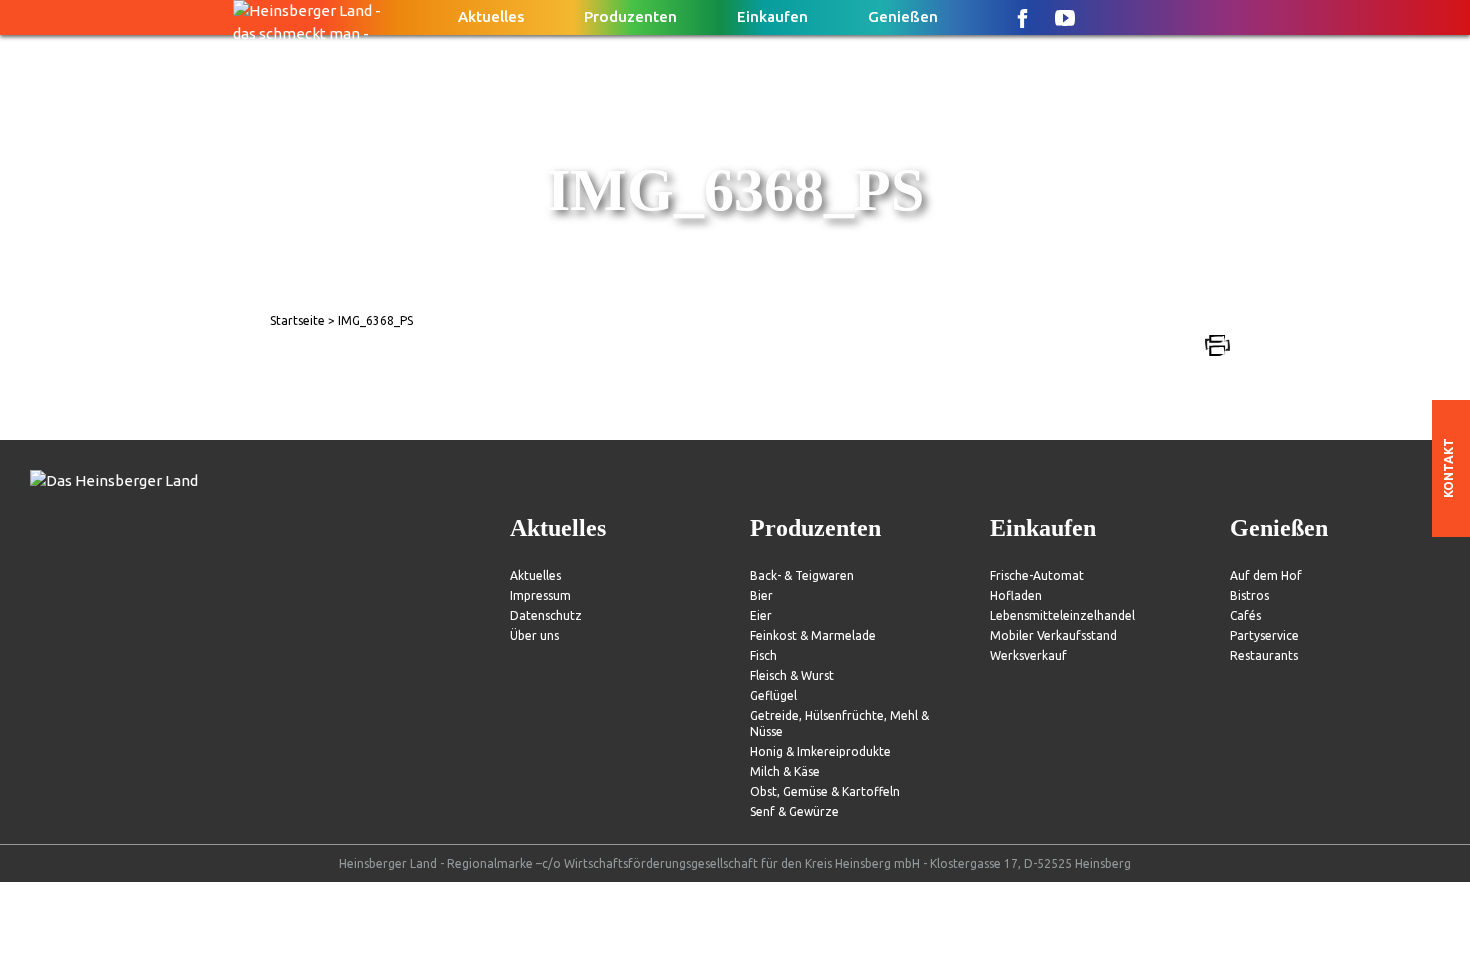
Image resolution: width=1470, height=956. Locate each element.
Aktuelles (491, 16)
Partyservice (1264, 635)
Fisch (763, 655)
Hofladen (1016, 595)
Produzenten (630, 16)
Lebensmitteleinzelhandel (1062, 615)
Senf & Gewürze (794, 811)
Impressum (540, 595)
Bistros (1249, 595)
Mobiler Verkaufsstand (1053, 635)
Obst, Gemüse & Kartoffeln (825, 791)
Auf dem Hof (1266, 575)
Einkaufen (772, 16)
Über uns (534, 635)
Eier (761, 615)
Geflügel (773, 695)
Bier (761, 595)
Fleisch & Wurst (792, 675)
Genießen (903, 16)
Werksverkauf (1028, 655)
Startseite (297, 320)
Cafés (1245, 615)
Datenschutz (546, 615)
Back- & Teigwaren (802, 575)
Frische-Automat (1037, 575)
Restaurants (1264, 655)
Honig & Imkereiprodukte (820, 751)
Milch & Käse (785, 771)
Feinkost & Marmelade (813, 635)
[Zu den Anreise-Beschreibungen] (114, 481)
